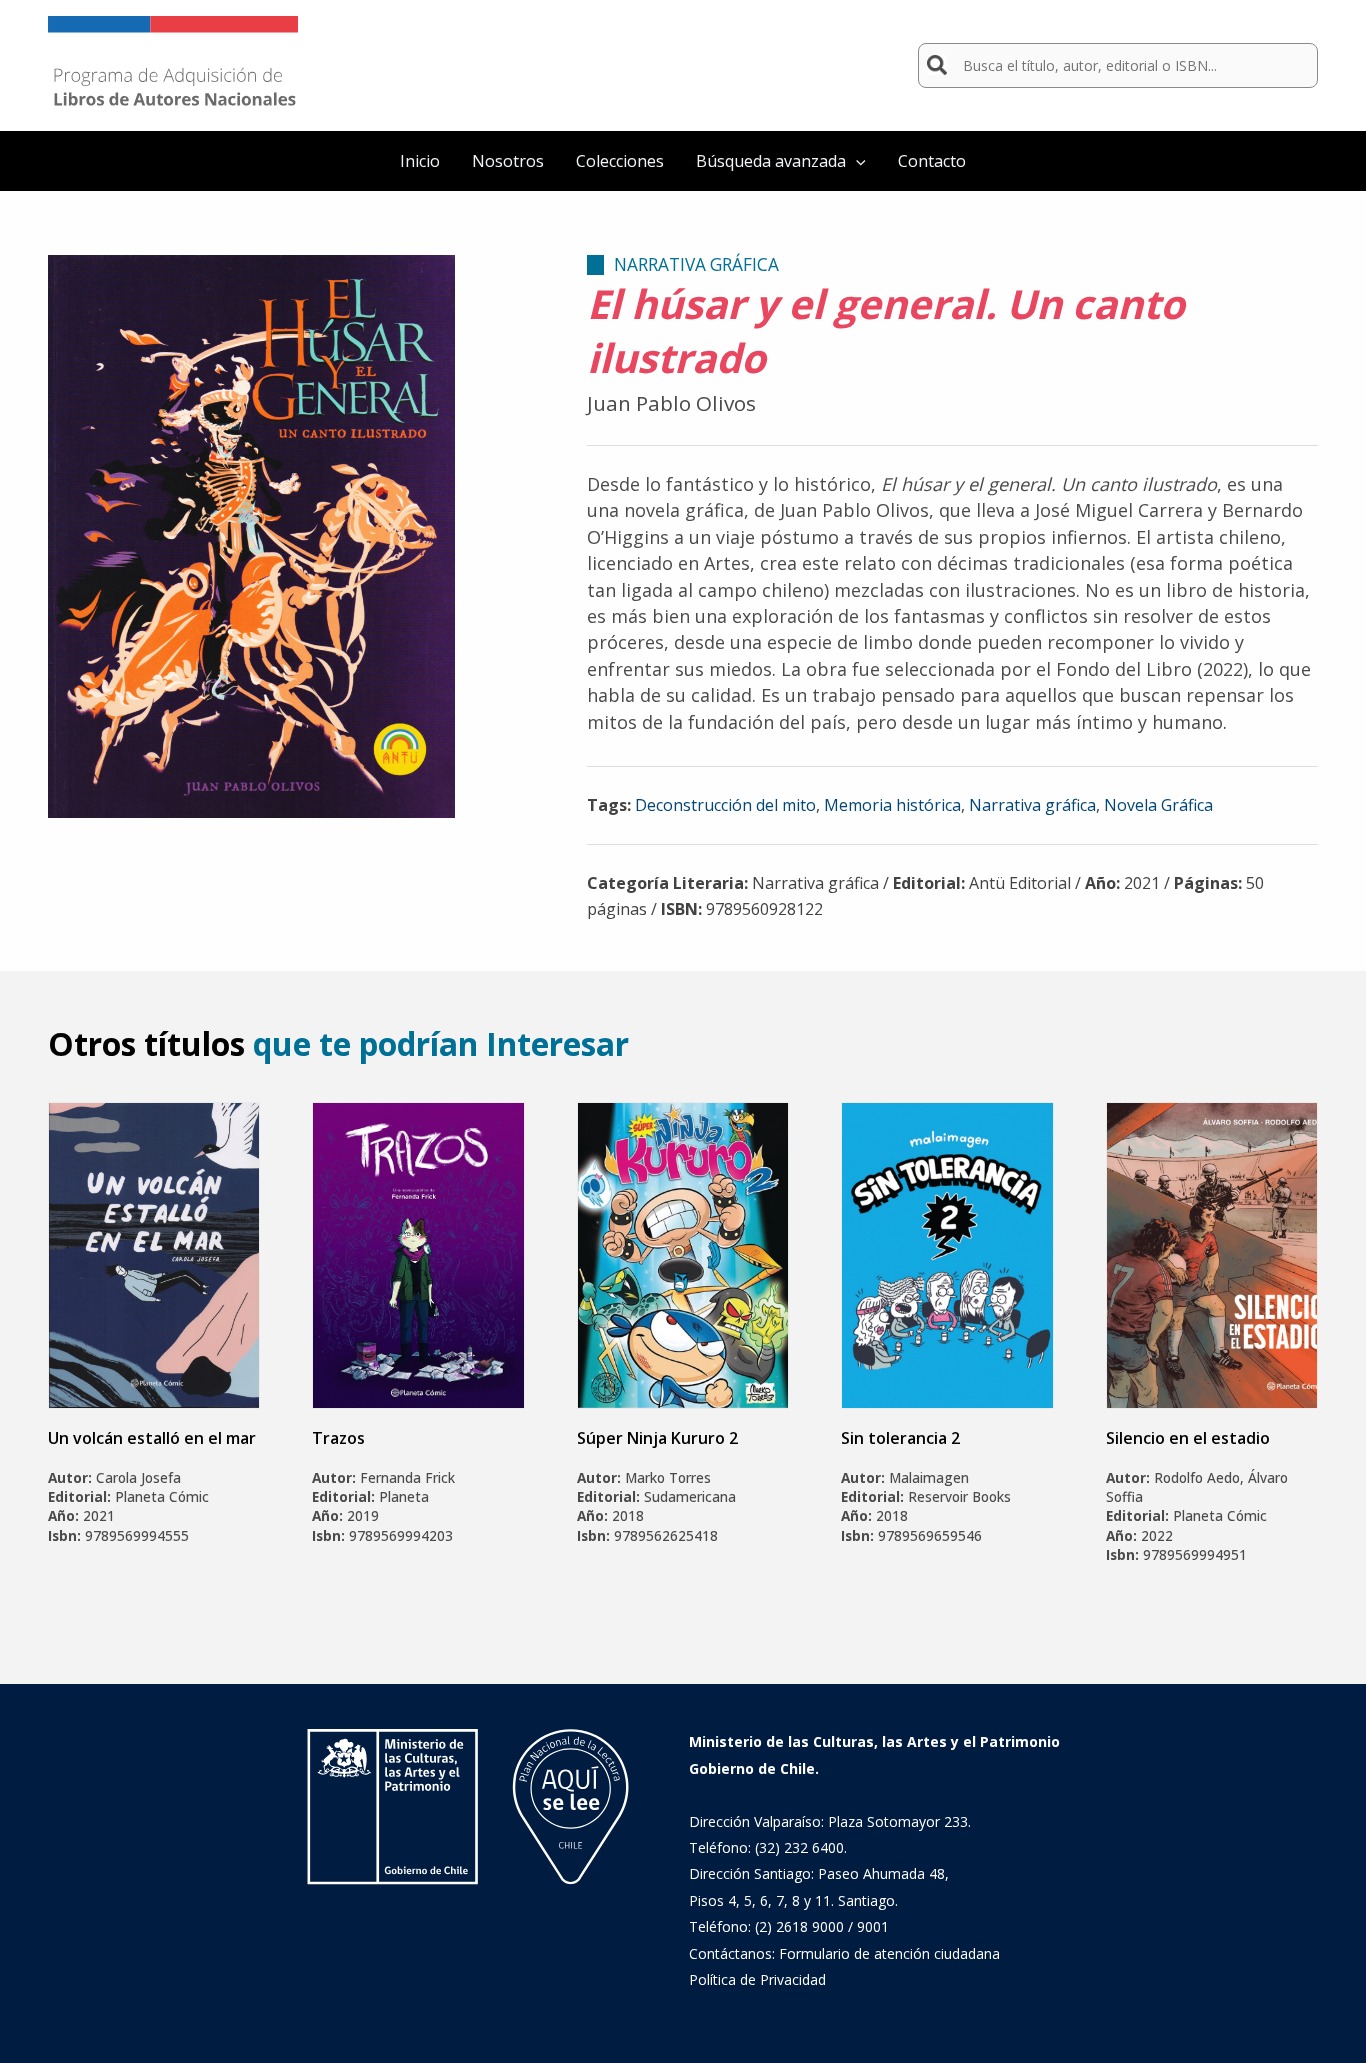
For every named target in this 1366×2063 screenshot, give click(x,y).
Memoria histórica (892, 805)
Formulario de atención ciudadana (889, 1953)
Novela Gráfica (1158, 805)
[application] (856, 161)
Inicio (420, 161)
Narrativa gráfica (1032, 805)
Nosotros (508, 161)
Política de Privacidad (757, 1979)
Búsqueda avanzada (771, 161)
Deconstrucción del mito (725, 805)
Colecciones (620, 161)
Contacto (932, 161)
